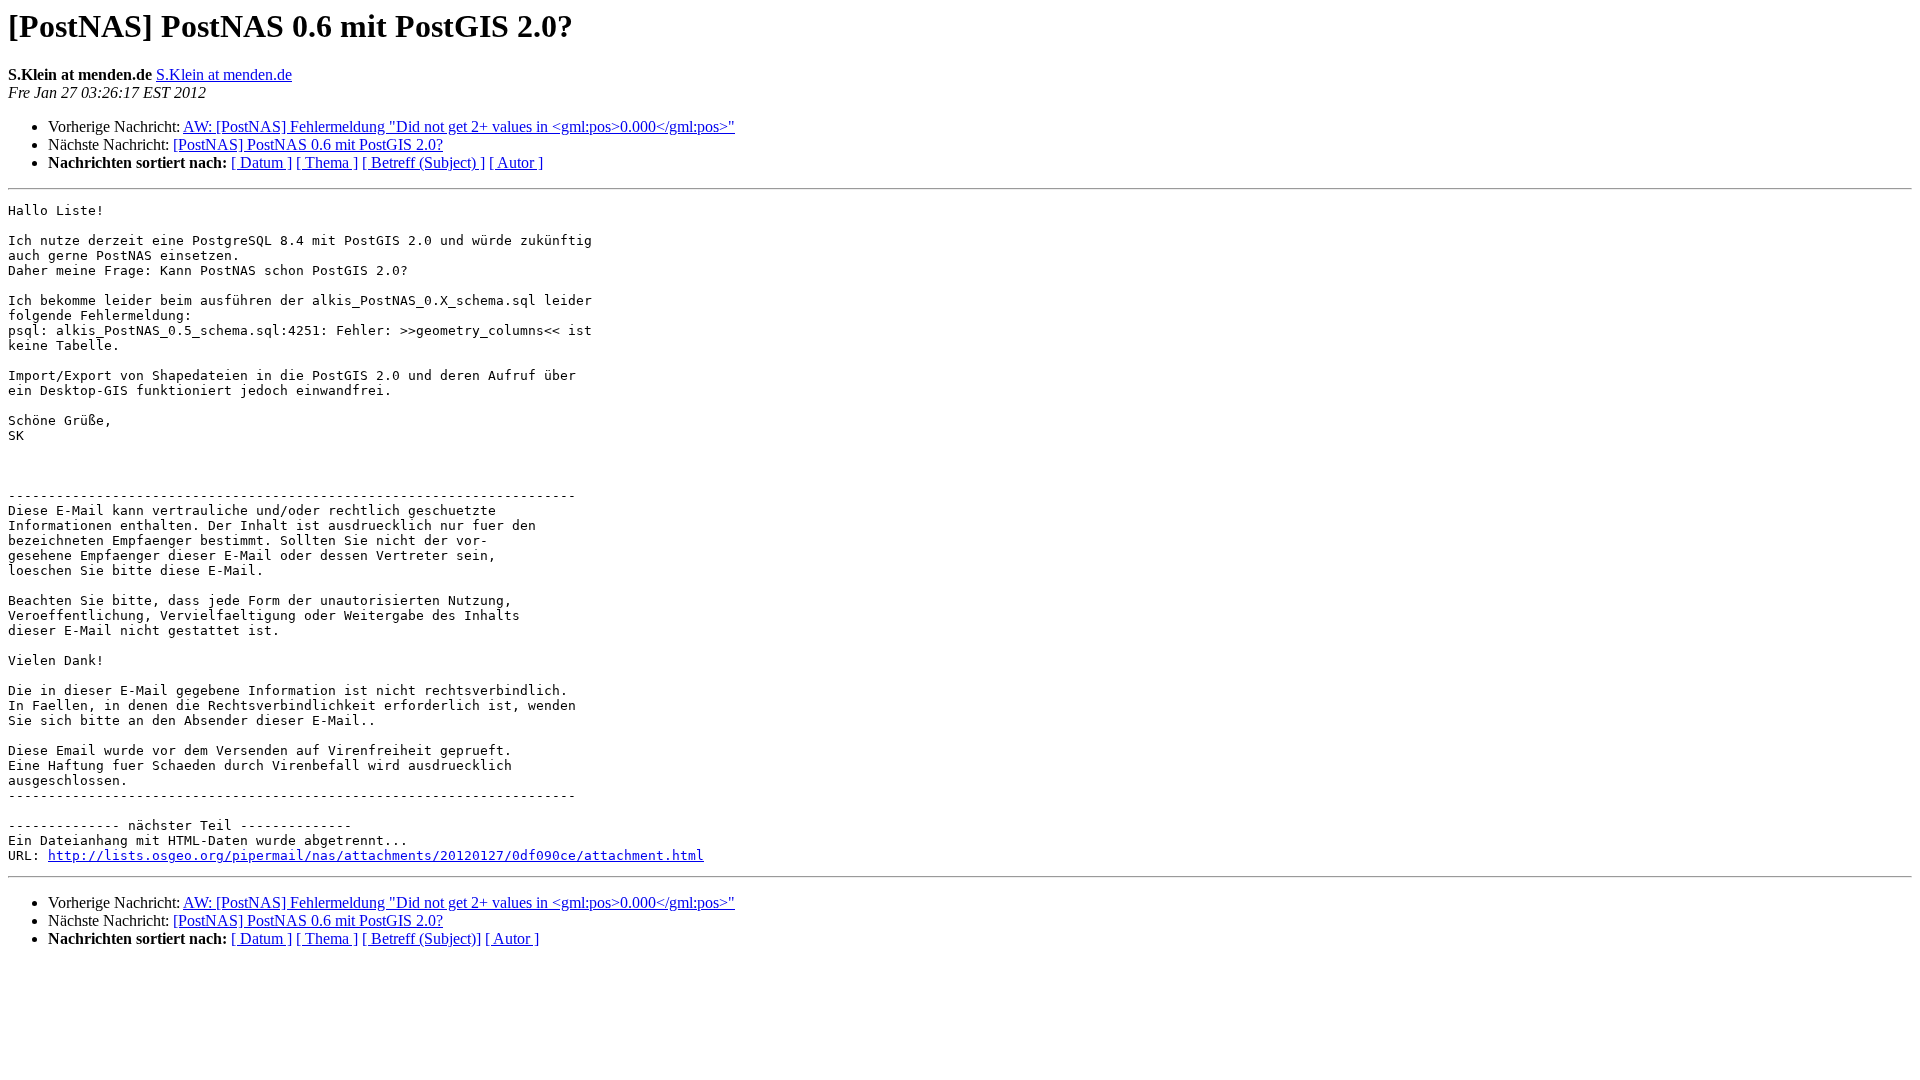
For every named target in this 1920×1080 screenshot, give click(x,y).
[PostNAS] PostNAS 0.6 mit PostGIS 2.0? (308, 144)
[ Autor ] (516, 162)
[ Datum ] (261, 162)
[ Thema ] (327, 162)
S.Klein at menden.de (224, 74)
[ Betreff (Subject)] (421, 938)
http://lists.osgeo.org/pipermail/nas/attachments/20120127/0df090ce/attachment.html (376, 855)
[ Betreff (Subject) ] (423, 162)
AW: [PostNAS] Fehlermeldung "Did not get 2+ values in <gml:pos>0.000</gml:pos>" (459, 126)
